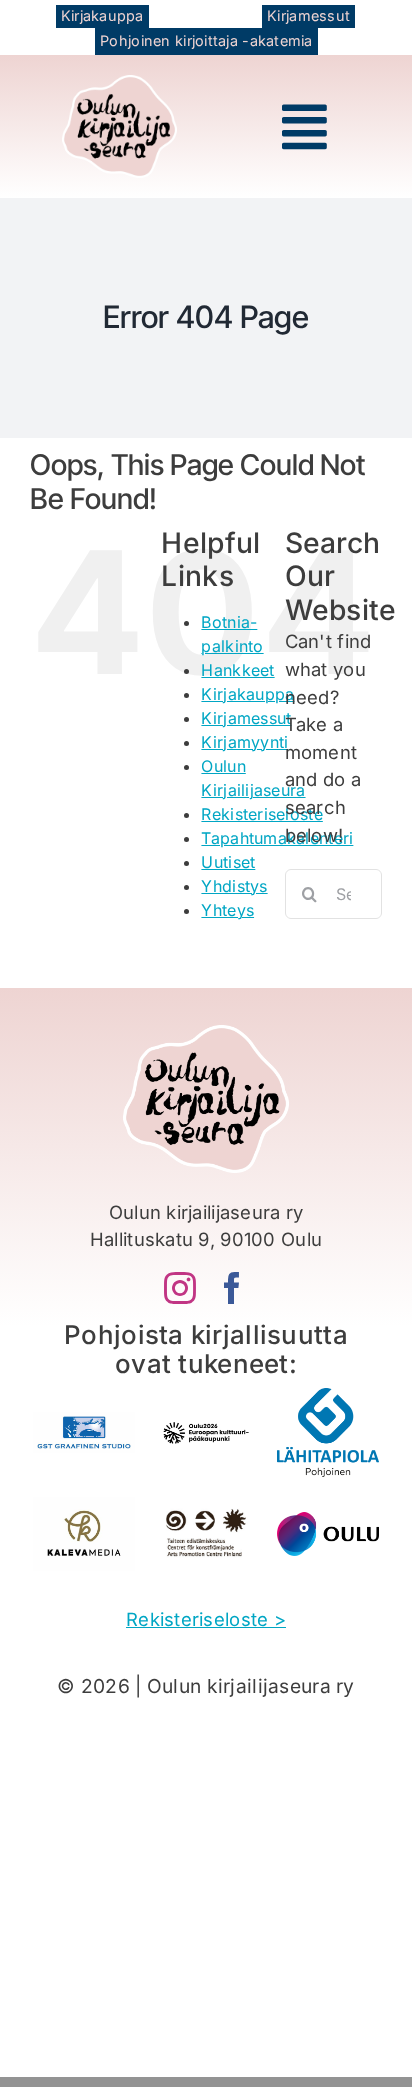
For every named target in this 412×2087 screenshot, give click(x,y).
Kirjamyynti (244, 742)
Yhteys (227, 910)
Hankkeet (237, 670)
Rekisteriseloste (261, 814)
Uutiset (228, 862)
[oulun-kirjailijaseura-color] (119, 84)
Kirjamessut (246, 718)
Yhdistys (234, 886)
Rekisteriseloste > (206, 1619)
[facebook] (232, 1288)
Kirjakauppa (247, 694)
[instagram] (180, 1288)
